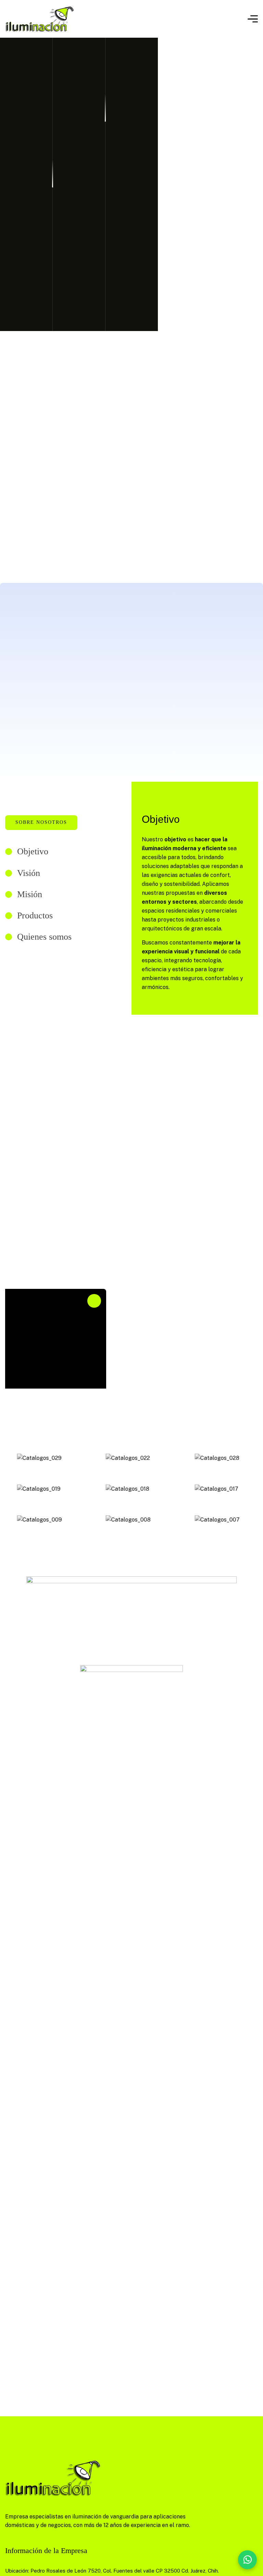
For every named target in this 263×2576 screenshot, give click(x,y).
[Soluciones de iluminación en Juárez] (40, 19)
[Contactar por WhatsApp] (247, 2560)
